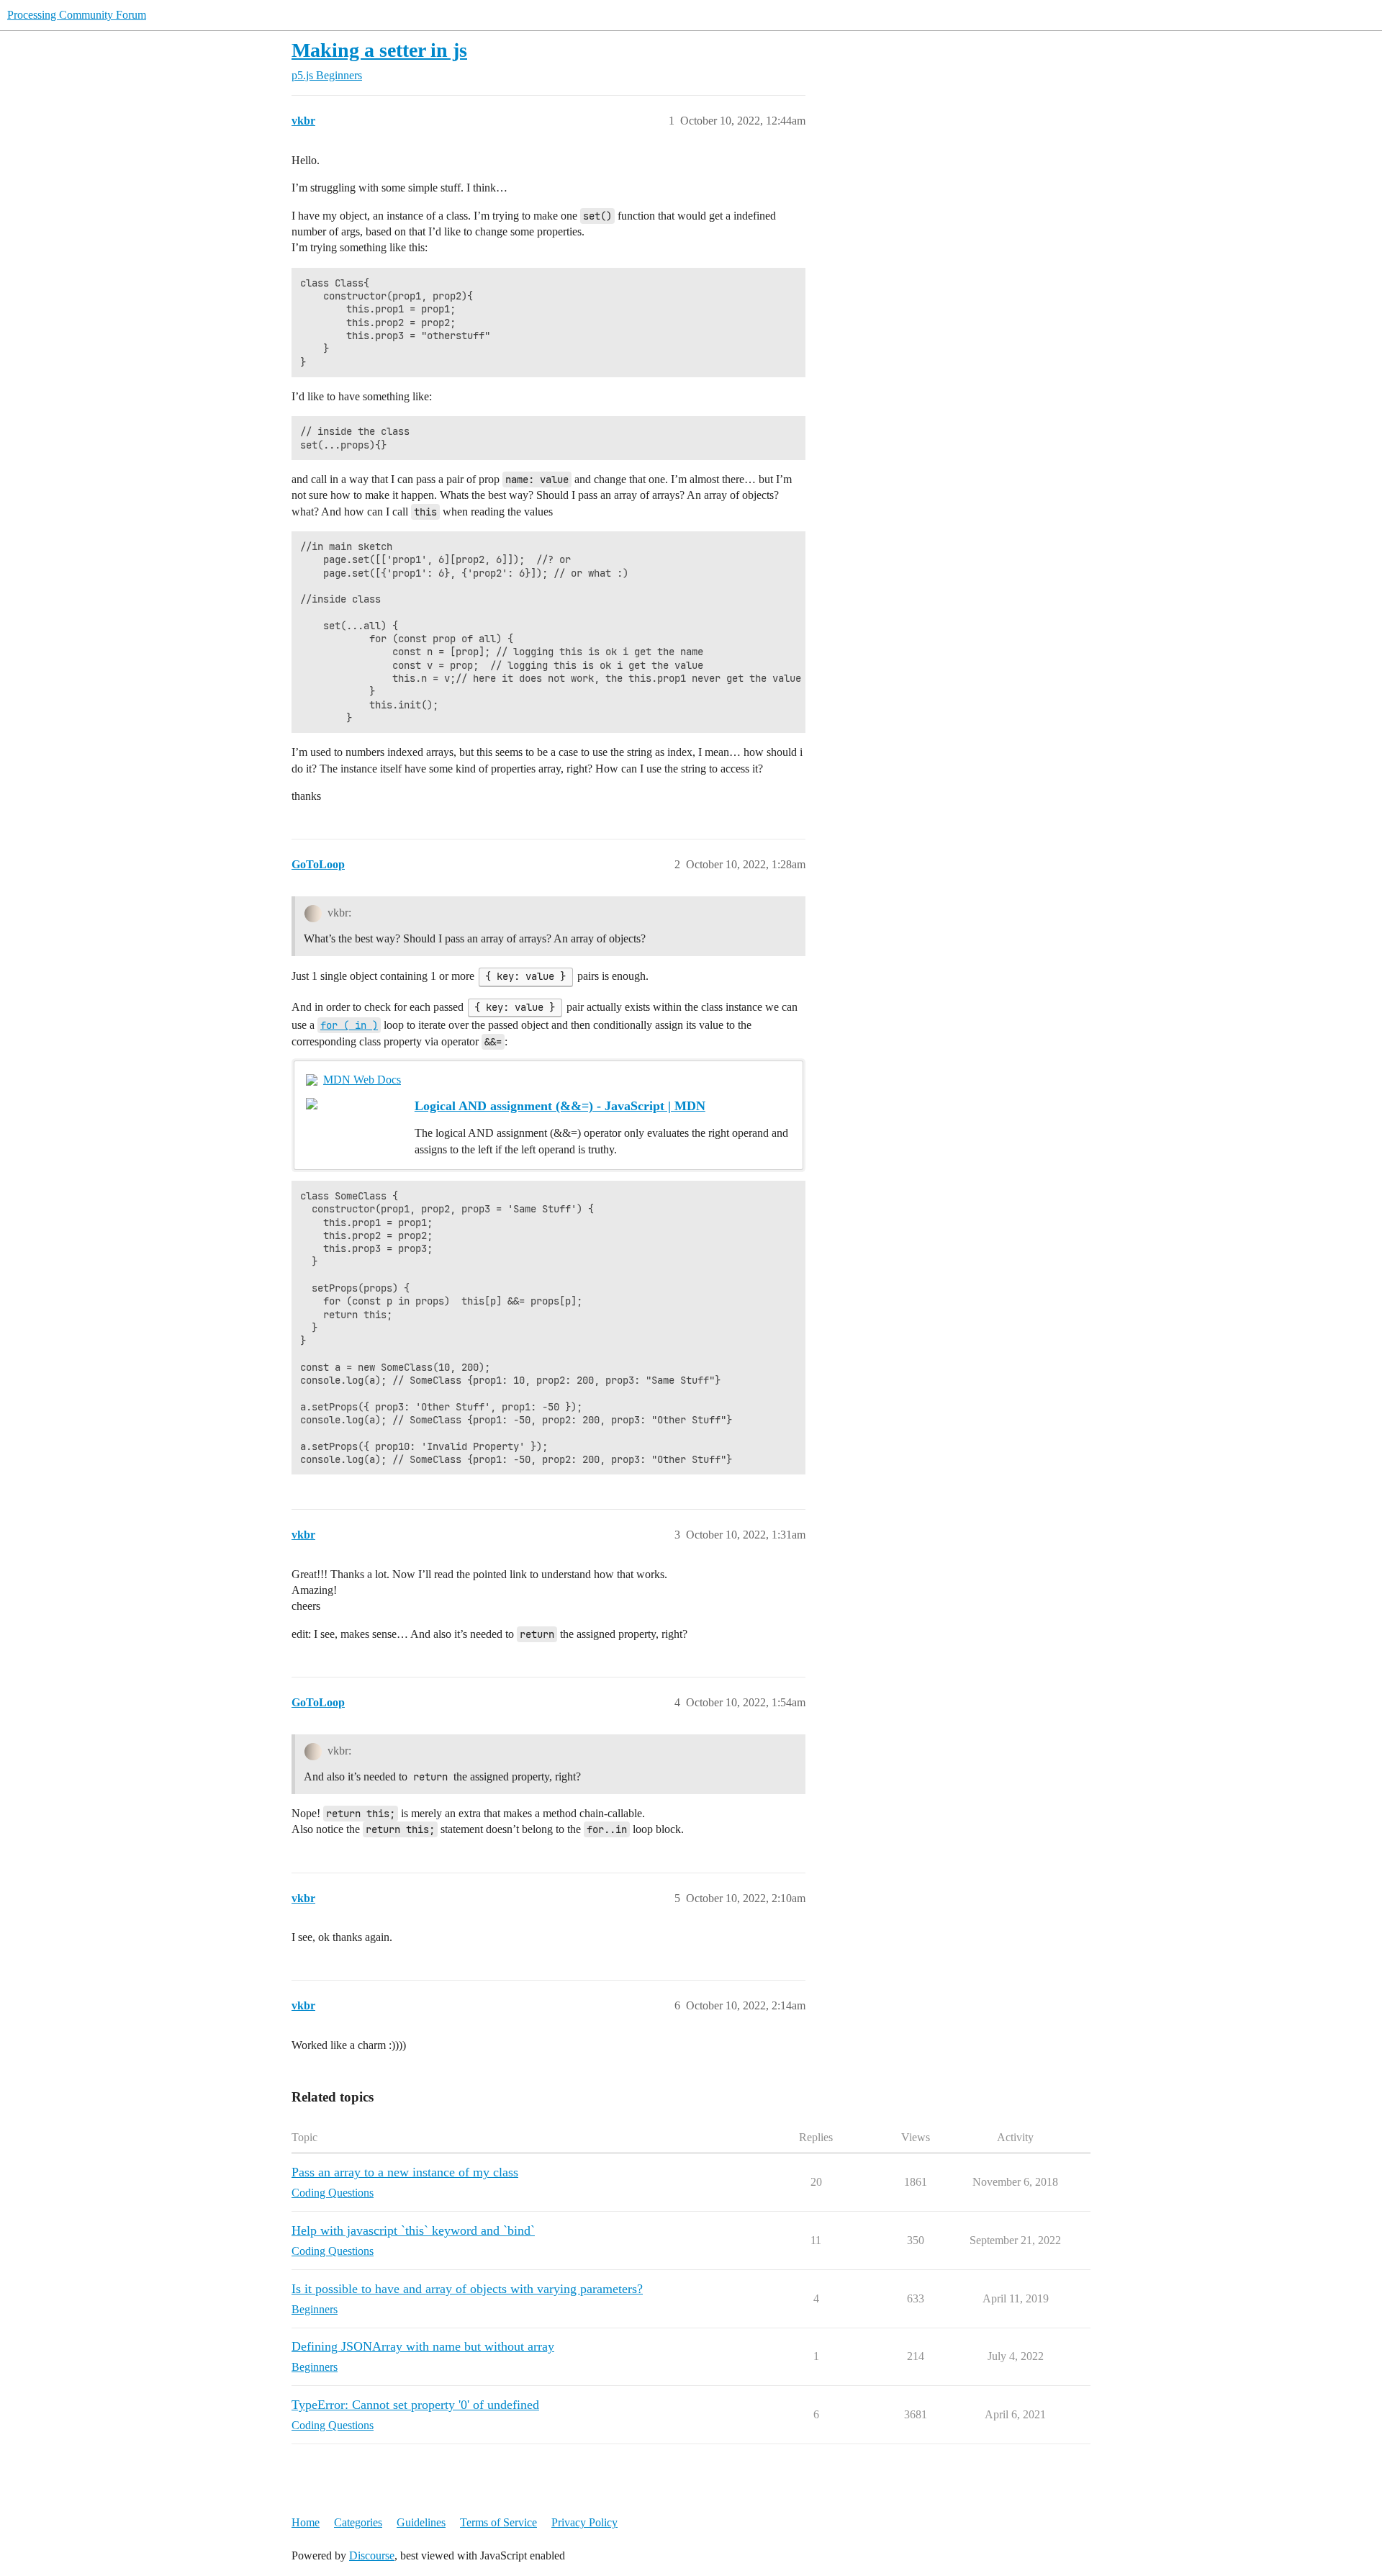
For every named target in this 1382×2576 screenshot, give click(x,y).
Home (306, 2522)
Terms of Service (498, 2522)
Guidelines (421, 2522)
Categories (358, 2522)
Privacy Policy (584, 2522)
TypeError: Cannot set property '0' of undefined (415, 2405)
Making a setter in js (379, 50)
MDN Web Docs (362, 1080)
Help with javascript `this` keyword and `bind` (413, 2230)
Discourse (372, 2555)
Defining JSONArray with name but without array (423, 2346)
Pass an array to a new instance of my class (405, 2172)
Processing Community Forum (77, 15)
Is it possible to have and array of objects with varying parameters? (467, 2289)
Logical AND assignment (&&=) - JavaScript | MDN (560, 1106)
